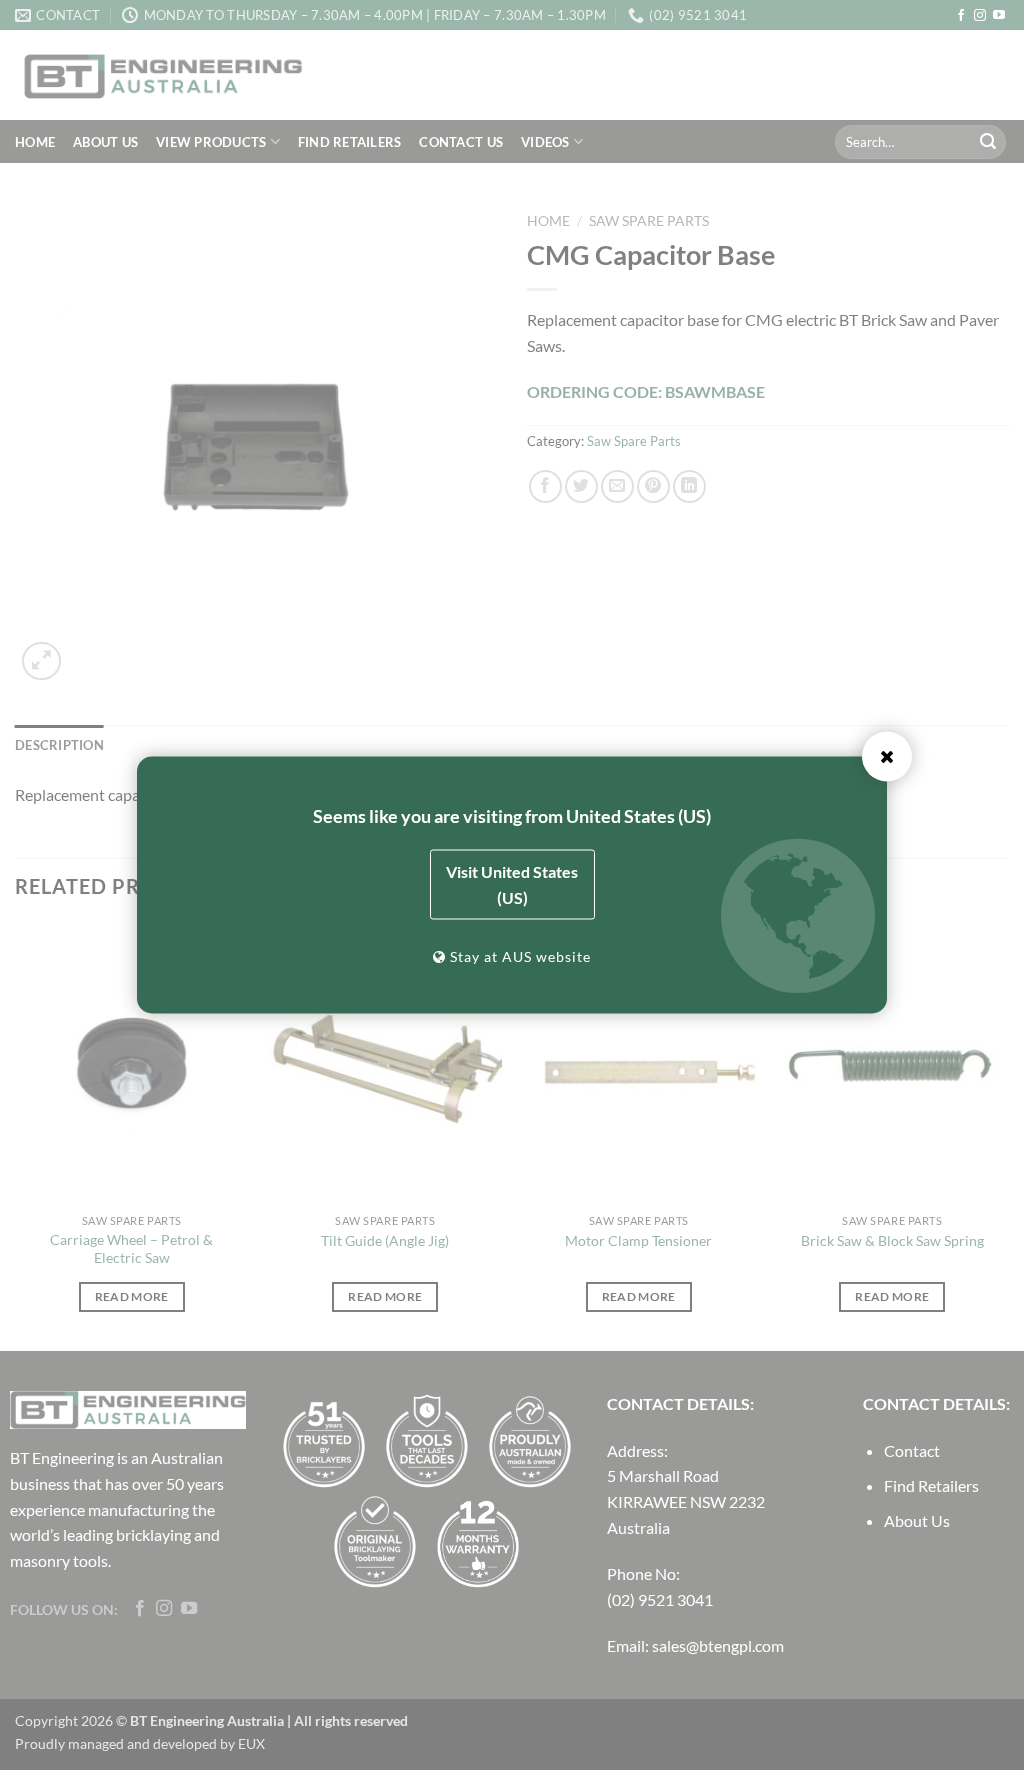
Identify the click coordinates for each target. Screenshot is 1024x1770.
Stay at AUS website (518, 956)
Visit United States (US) (512, 884)
